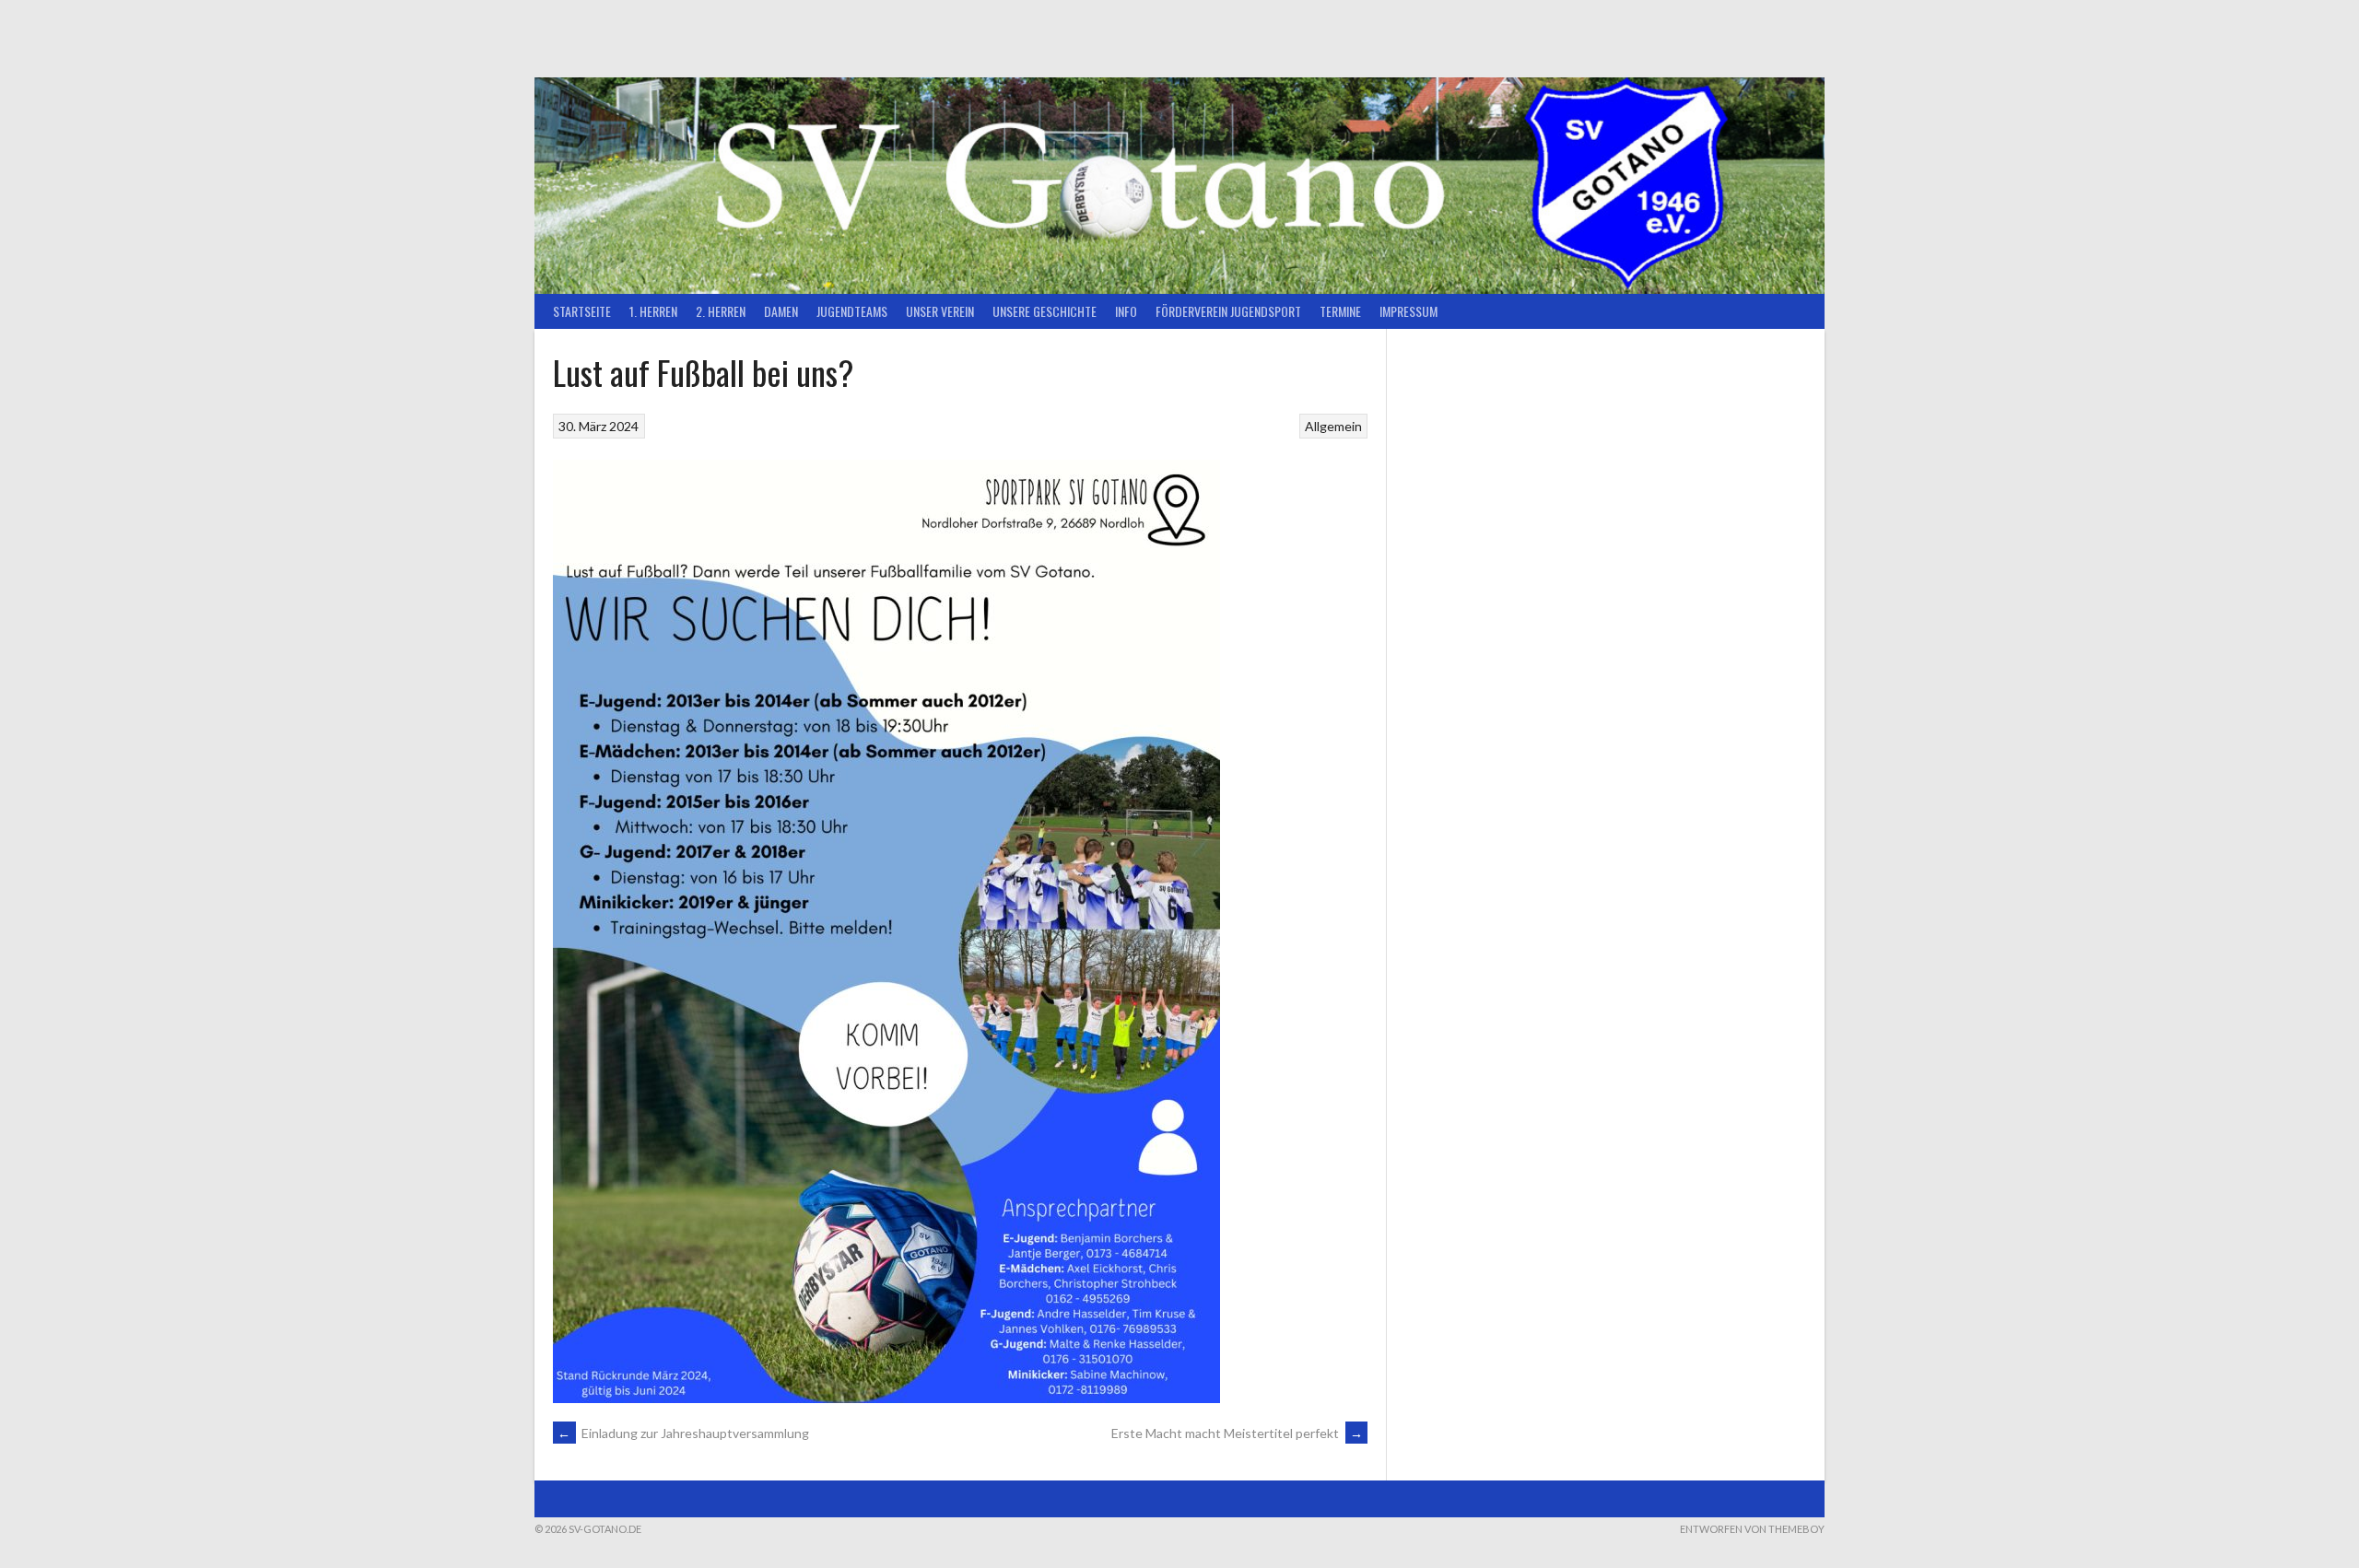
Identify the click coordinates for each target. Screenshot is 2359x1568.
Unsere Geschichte (1045, 311)
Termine (1340, 311)
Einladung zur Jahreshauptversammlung (683, 1433)
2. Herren (721, 311)
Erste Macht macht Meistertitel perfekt (1237, 1433)
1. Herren (653, 311)
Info (1126, 311)
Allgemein (1333, 426)
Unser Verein (940, 311)
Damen (781, 311)
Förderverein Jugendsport (1228, 311)
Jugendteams (852, 311)
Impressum (1408, 311)
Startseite (582, 311)
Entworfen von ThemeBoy (1752, 1529)
